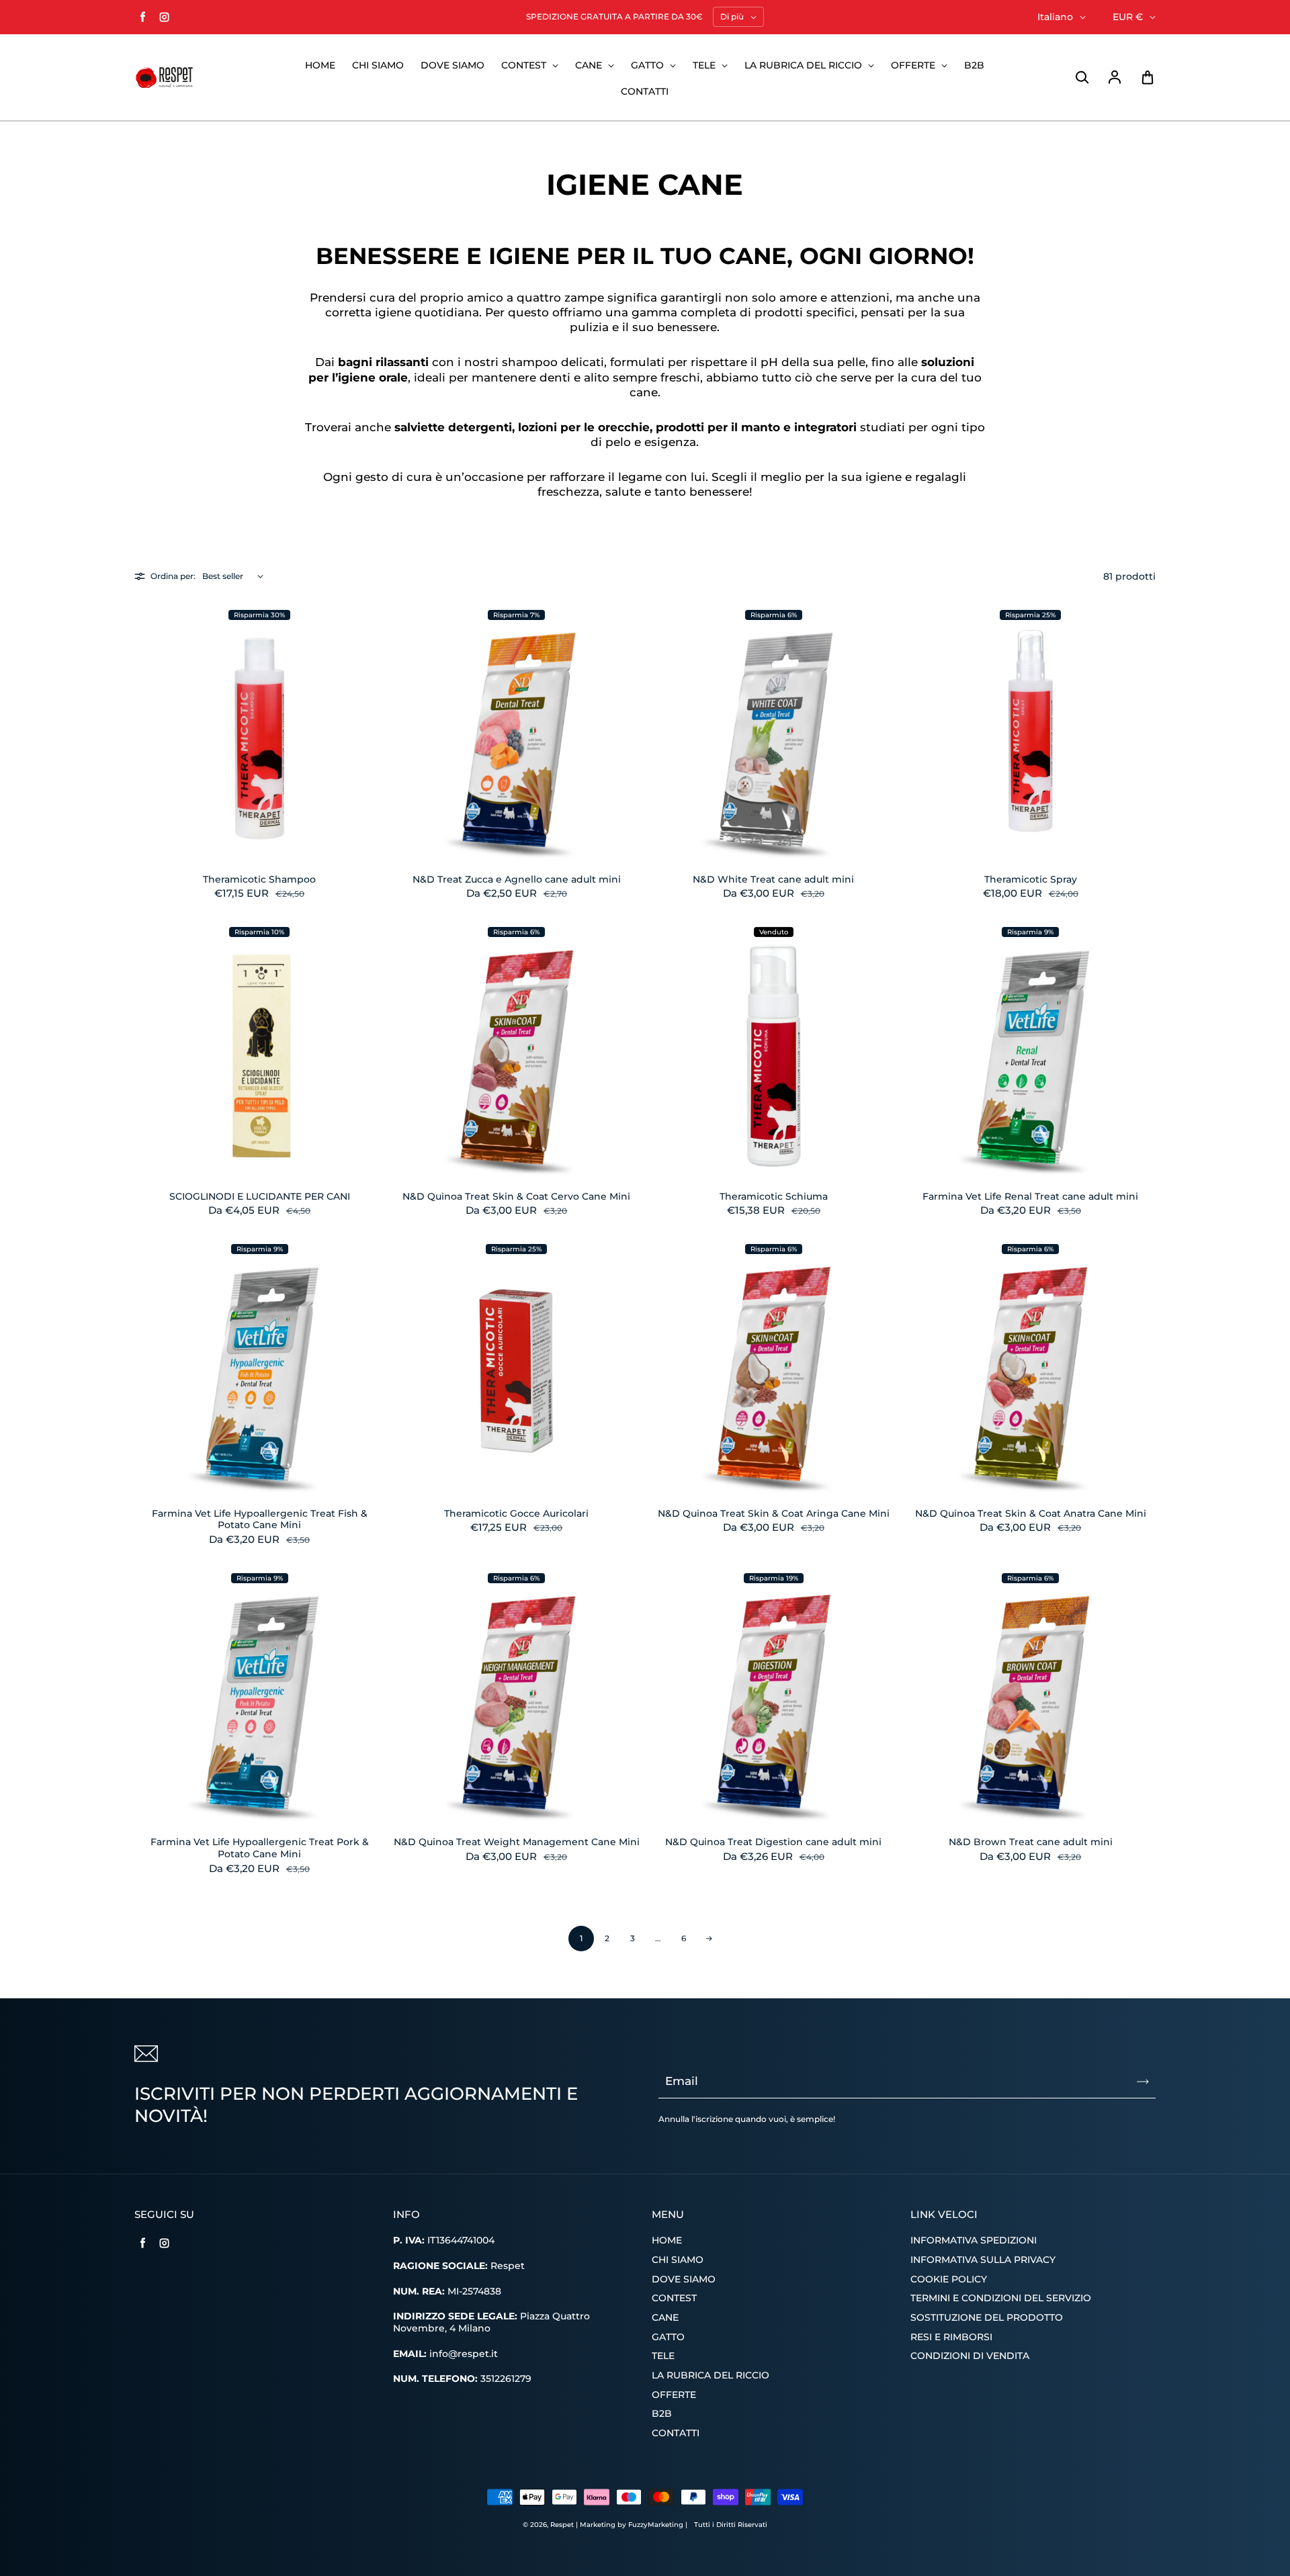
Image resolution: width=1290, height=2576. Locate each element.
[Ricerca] (1082, 78)
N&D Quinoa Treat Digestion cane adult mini (773, 1842)
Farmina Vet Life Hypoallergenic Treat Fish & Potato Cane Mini (260, 1519)
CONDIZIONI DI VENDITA (970, 2356)
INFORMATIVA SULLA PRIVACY (983, 2260)
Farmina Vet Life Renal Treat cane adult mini (1030, 1196)
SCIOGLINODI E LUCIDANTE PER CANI (260, 1196)
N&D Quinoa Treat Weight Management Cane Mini (517, 1842)
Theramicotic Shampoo (259, 879)
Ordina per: (173, 576)
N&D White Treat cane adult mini (773, 879)
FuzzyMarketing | (658, 2525)
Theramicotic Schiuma (774, 1196)
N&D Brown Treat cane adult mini (1031, 1842)
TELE (705, 65)
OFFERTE (914, 65)
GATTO (649, 65)
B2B (974, 65)
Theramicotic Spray (1031, 879)
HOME (320, 65)
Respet (563, 2525)
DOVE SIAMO (453, 65)
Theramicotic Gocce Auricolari (516, 1513)
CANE (590, 65)
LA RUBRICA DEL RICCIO (805, 65)
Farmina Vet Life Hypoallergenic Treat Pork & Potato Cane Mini (260, 1848)
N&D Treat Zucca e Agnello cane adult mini (517, 879)
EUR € (1128, 17)
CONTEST (525, 65)
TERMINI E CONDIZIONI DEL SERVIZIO (1001, 2298)
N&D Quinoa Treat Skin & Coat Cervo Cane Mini (516, 1196)
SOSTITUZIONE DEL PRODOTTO (987, 2317)
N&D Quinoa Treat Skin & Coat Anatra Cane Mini (1031, 1513)
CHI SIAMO (378, 65)
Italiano (1055, 17)
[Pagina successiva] (709, 1939)
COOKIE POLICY (949, 2279)
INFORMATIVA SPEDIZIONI (974, 2240)
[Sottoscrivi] (1143, 2082)
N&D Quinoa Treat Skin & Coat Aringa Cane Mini (774, 1513)
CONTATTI (645, 91)
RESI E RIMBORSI (951, 2337)
